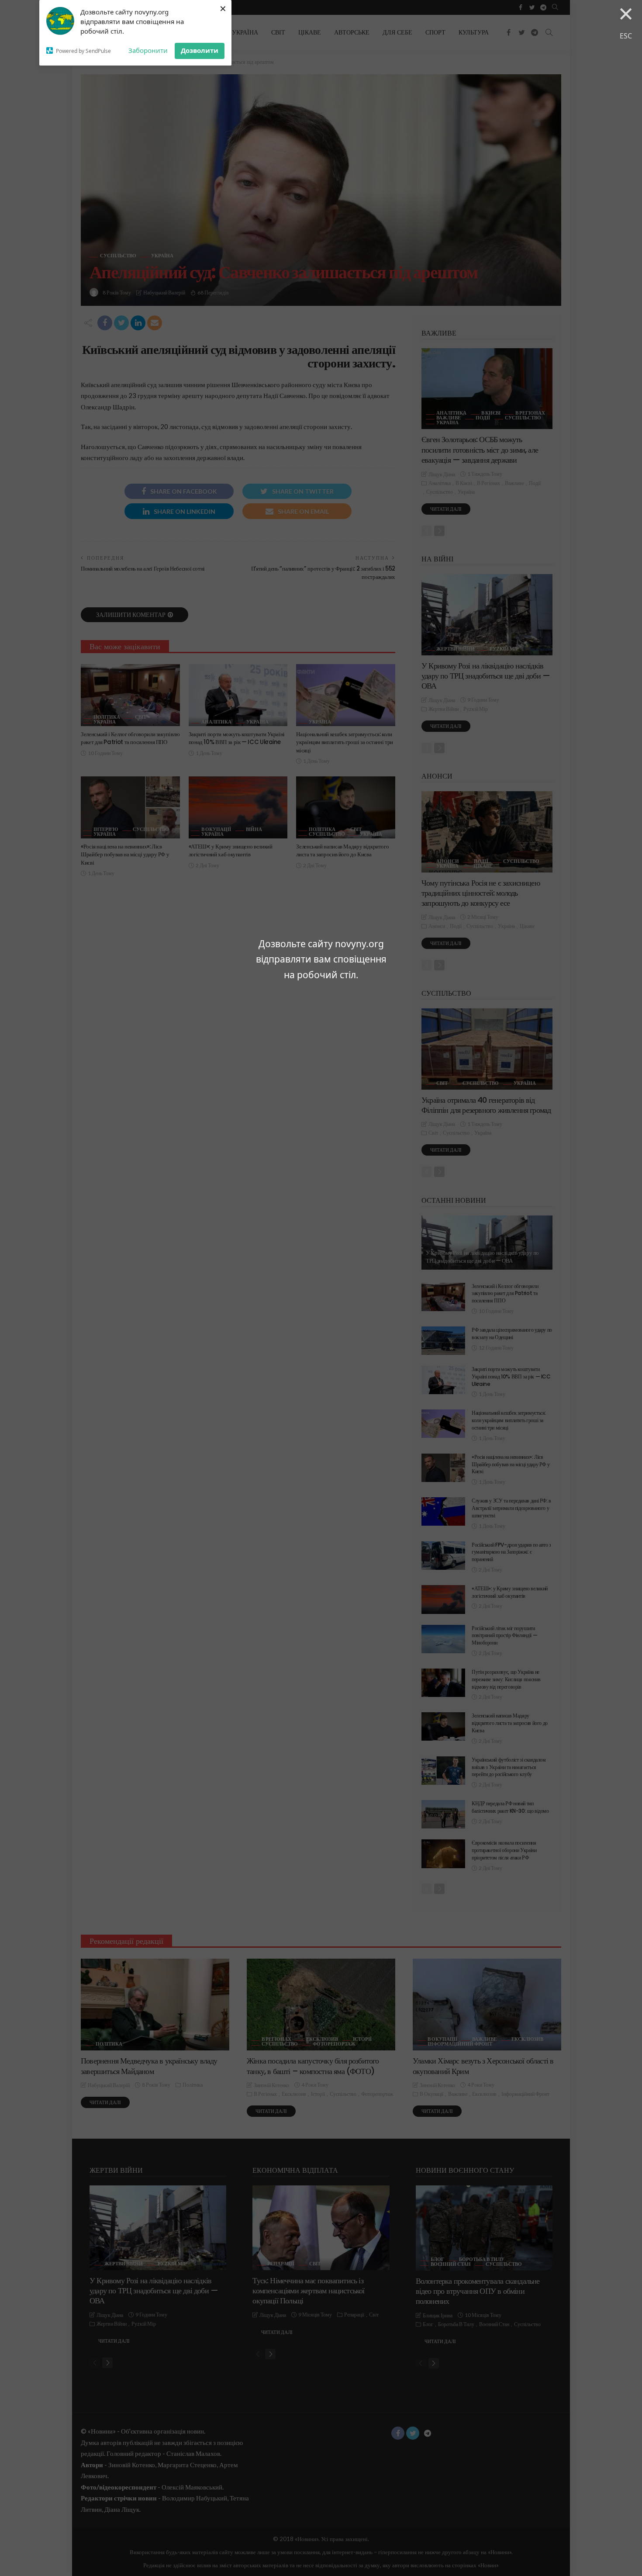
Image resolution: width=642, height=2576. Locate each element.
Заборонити (148, 50)
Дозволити (200, 50)
